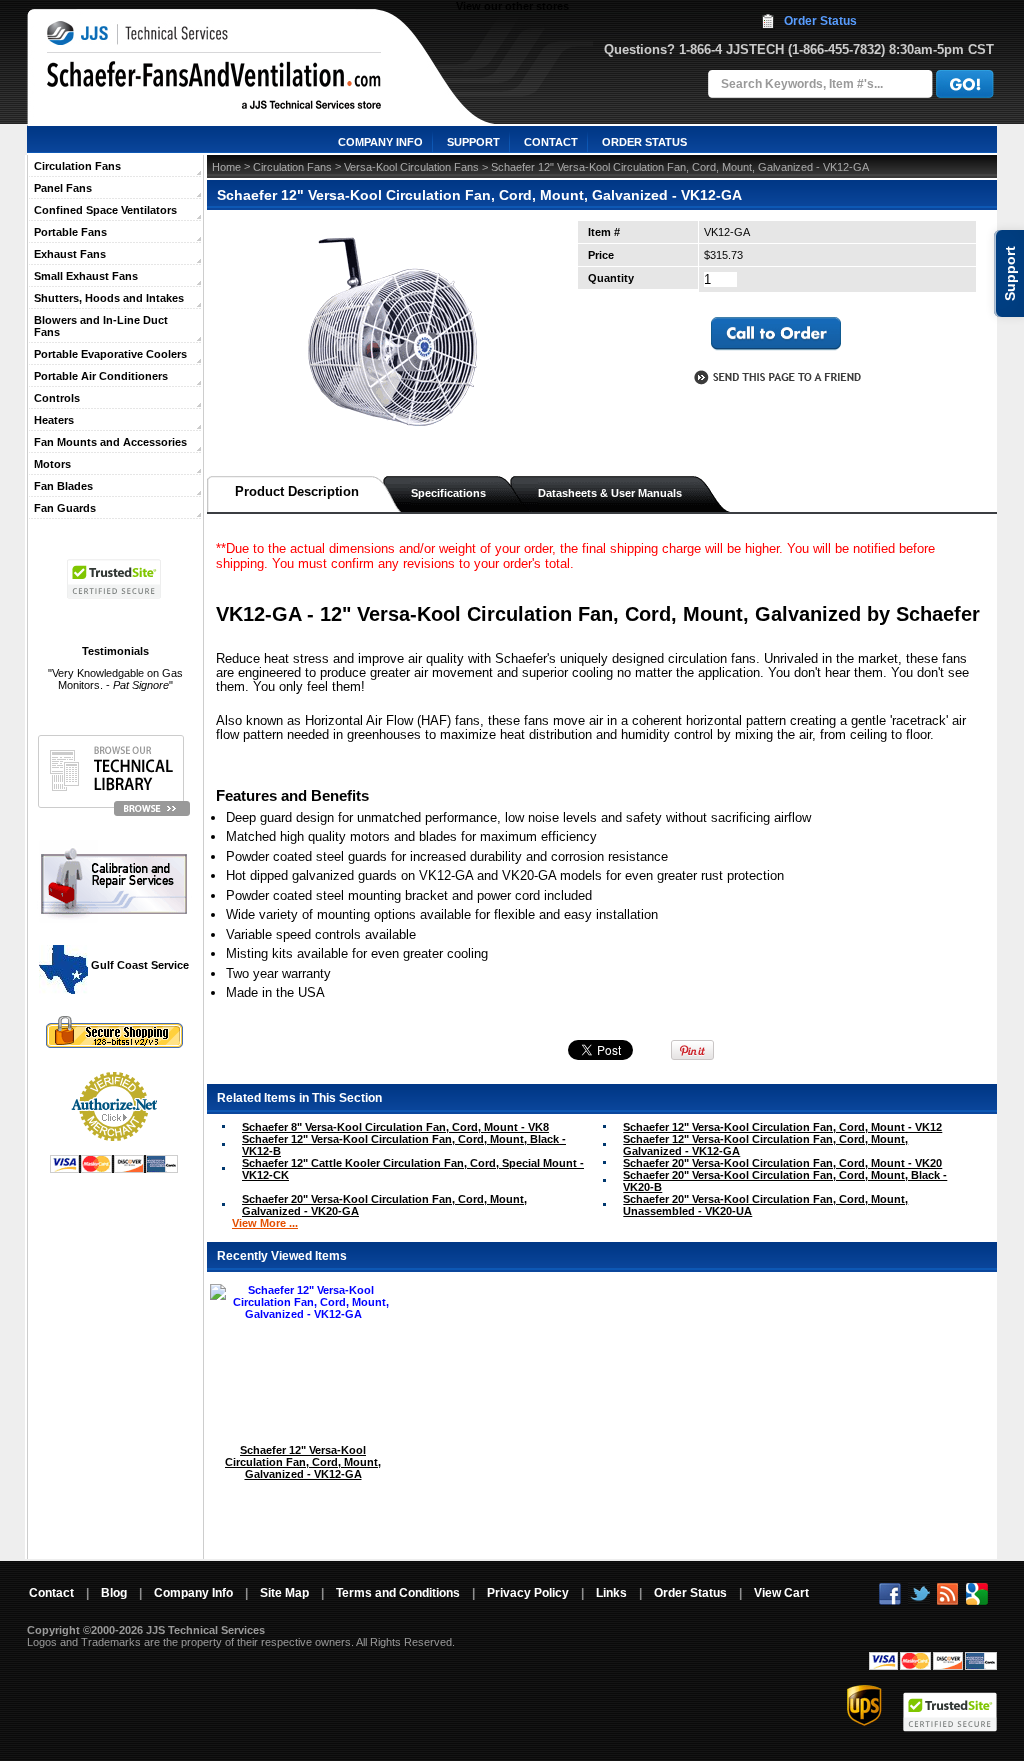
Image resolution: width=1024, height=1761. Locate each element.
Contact (51, 1593)
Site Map (284, 1593)
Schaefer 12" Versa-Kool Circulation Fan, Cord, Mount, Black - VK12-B (404, 1145)
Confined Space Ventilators (105, 210)
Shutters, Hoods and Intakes (109, 298)
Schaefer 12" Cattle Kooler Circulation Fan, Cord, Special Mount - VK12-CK (413, 1169)
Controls (57, 398)
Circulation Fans (77, 166)
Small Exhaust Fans (86, 276)
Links (611, 1593)
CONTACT (551, 142)
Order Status (820, 21)
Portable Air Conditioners (101, 376)
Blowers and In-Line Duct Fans (101, 326)
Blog (114, 1593)
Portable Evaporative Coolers (110, 354)
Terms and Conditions (398, 1593)
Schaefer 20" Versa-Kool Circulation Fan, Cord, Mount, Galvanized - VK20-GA (384, 1205)
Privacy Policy (528, 1593)
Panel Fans (63, 188)
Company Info (193, 1593)
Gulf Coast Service (138, 965)
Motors (52, 464)
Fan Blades (63, 486)
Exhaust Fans (70, 254)
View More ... (265, 1223)
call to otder (776, 334)
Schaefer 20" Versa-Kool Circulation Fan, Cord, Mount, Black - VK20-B (785, 1181)
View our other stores (512, 6)
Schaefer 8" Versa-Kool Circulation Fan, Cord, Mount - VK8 (395, 1127)
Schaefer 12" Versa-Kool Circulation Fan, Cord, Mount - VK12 (782, 1127)
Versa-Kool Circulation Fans (411, 167)
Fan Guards (65, 508)
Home (226, 167)
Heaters (54, 420)
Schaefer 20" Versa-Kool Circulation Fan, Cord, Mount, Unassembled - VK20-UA (765, 1205)
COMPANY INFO (380, 142)
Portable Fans (70, 232)
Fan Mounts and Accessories (110, 442)
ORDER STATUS (644, 142)
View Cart (781, 1593)
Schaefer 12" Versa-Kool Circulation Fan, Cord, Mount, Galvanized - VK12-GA (765, 1145)
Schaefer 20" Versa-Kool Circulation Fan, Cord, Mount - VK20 (782, 1163)
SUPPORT (473, 142)
